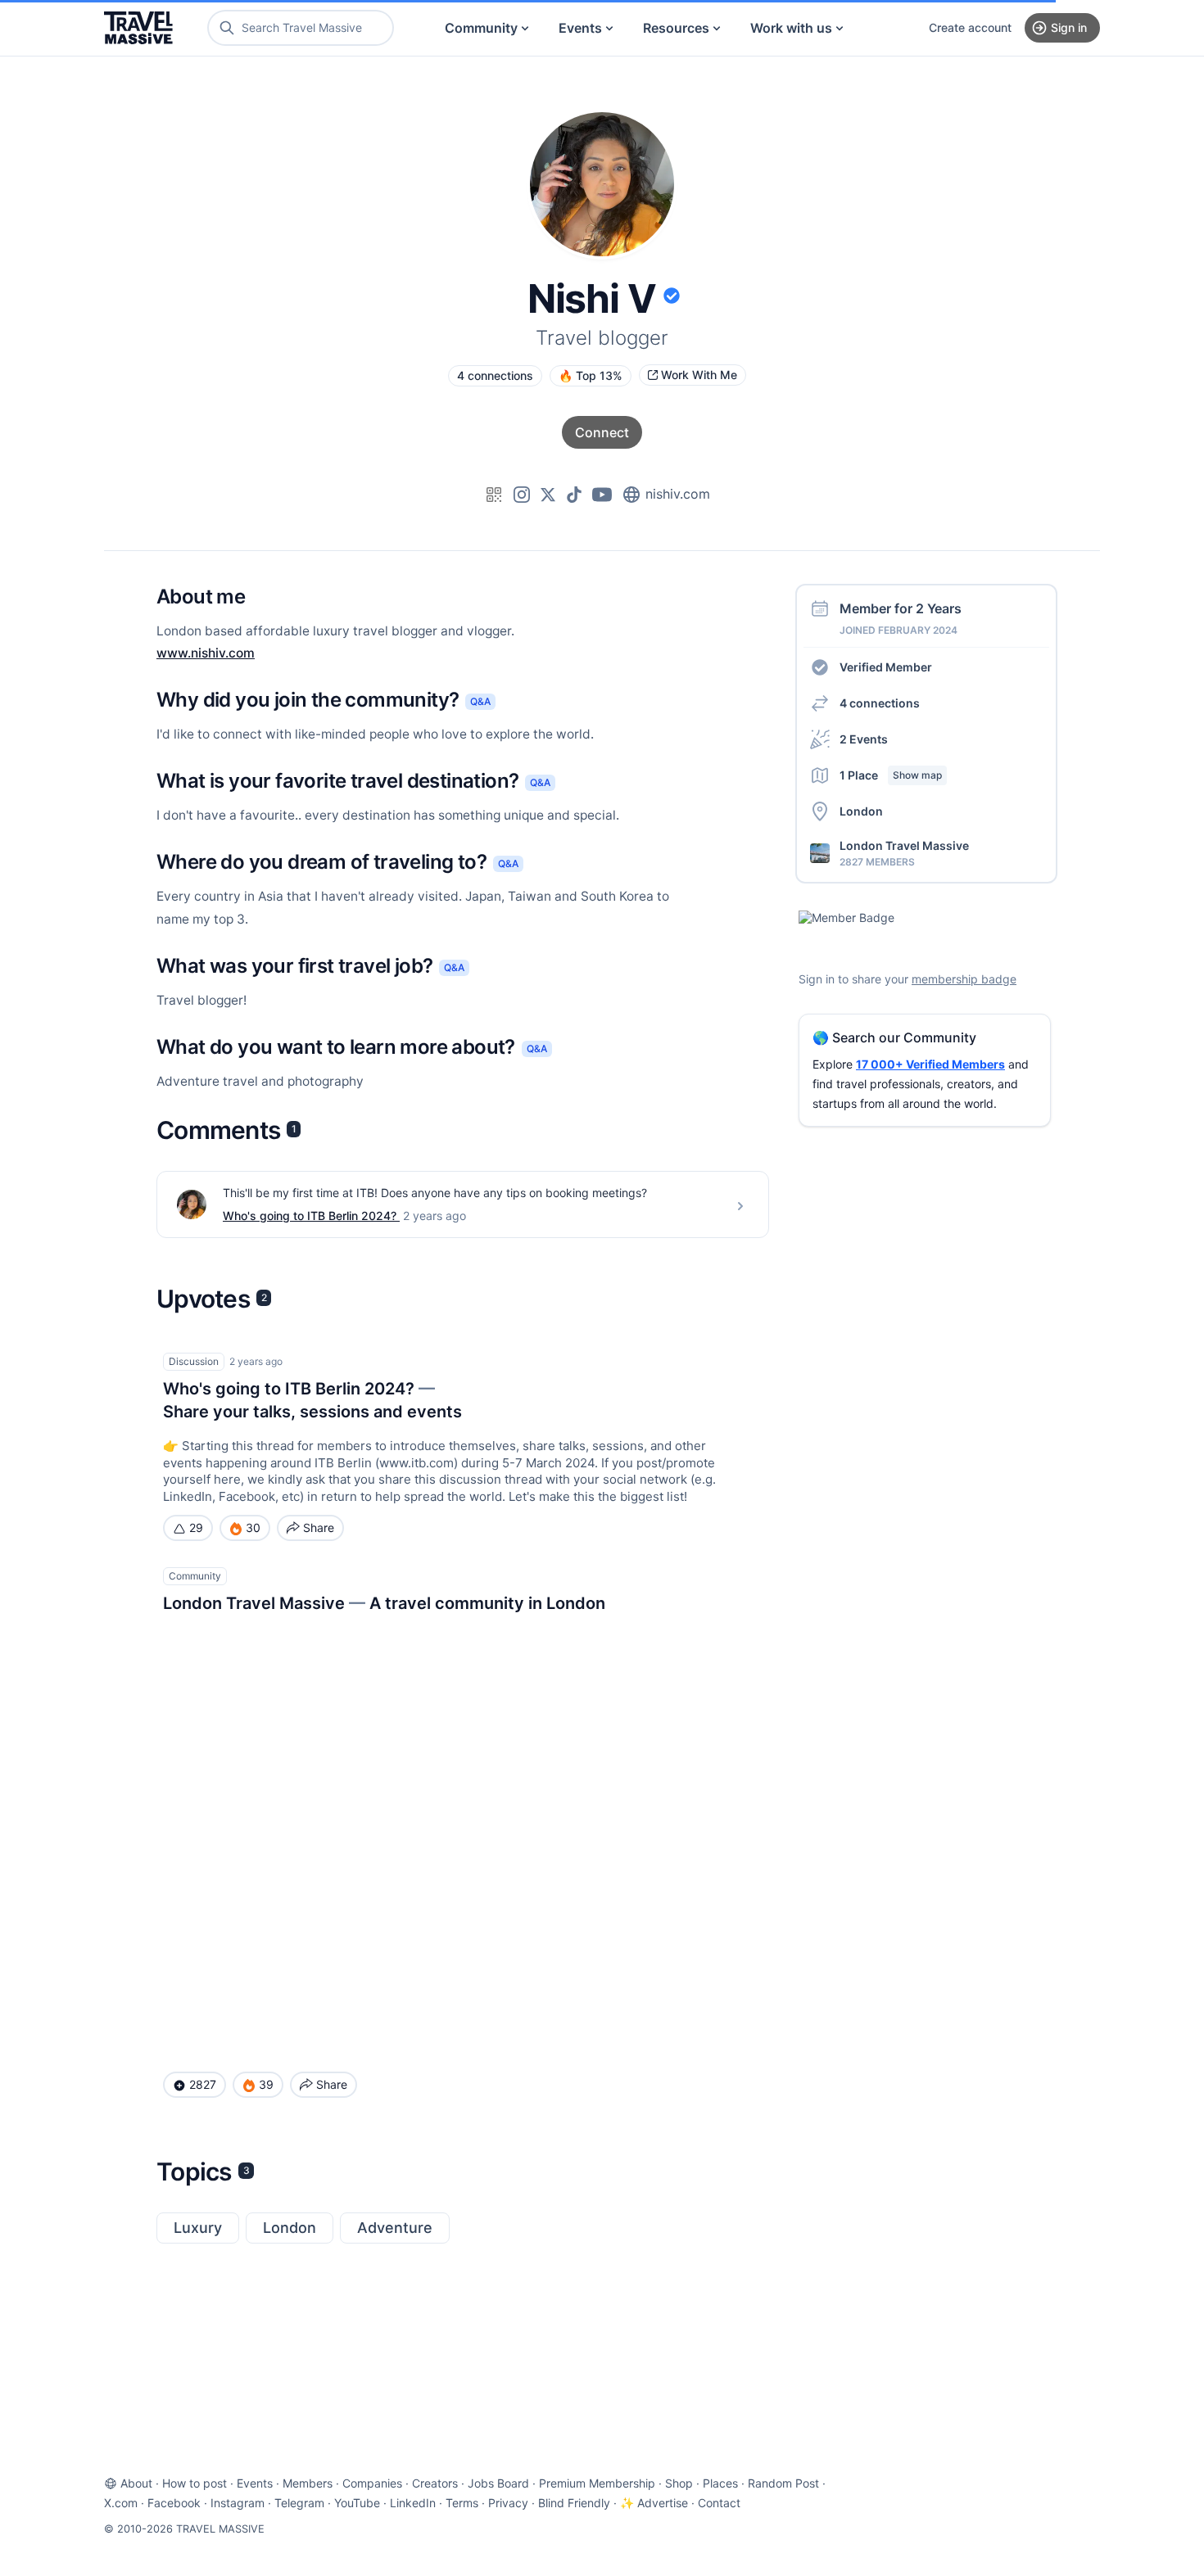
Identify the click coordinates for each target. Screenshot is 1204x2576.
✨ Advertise (654, 2503)
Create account (970, 27)
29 (196, 1528)
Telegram (299, 2503)
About (136, 2483)
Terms (462, 2503)
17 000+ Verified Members (930, 1065)
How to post (195, 2483)
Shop (679, 2483)
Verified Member (886, 667)
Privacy (508, 2503)
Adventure (395, 2228)
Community (481, 28)
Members (308, 2483)
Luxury (198, 2228)
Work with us (791, 28)
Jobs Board (498, 2483)
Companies (372, 2483)
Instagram (238, 2503)
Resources (676, 28)
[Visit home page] (138, 28)
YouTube (357, 2503)
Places (720, 2483)
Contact (719, 2503)
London (290, 2228)
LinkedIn (413, 2503)
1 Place (891, 775)
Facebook (174, 2503)
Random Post (783, 2483)
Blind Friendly (574, 2503)
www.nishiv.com (206, 653)
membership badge (964, 980)
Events (580, 28)
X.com (121, 2503)
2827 (203, 2084)
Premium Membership (597, 2483)
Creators (435, 2483)
